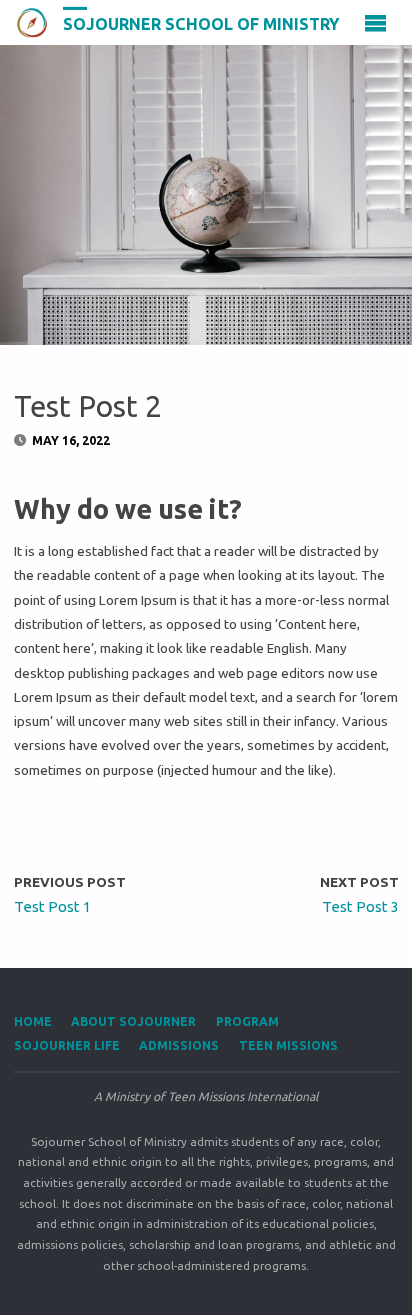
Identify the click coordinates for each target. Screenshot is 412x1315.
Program (247, 1021)
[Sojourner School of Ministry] (32, 22)
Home (33, 1021)
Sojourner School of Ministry (201, 23)
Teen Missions (288, 1045)
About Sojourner (133, 1021)
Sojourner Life (67, 1045)
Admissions (179, 1045)
